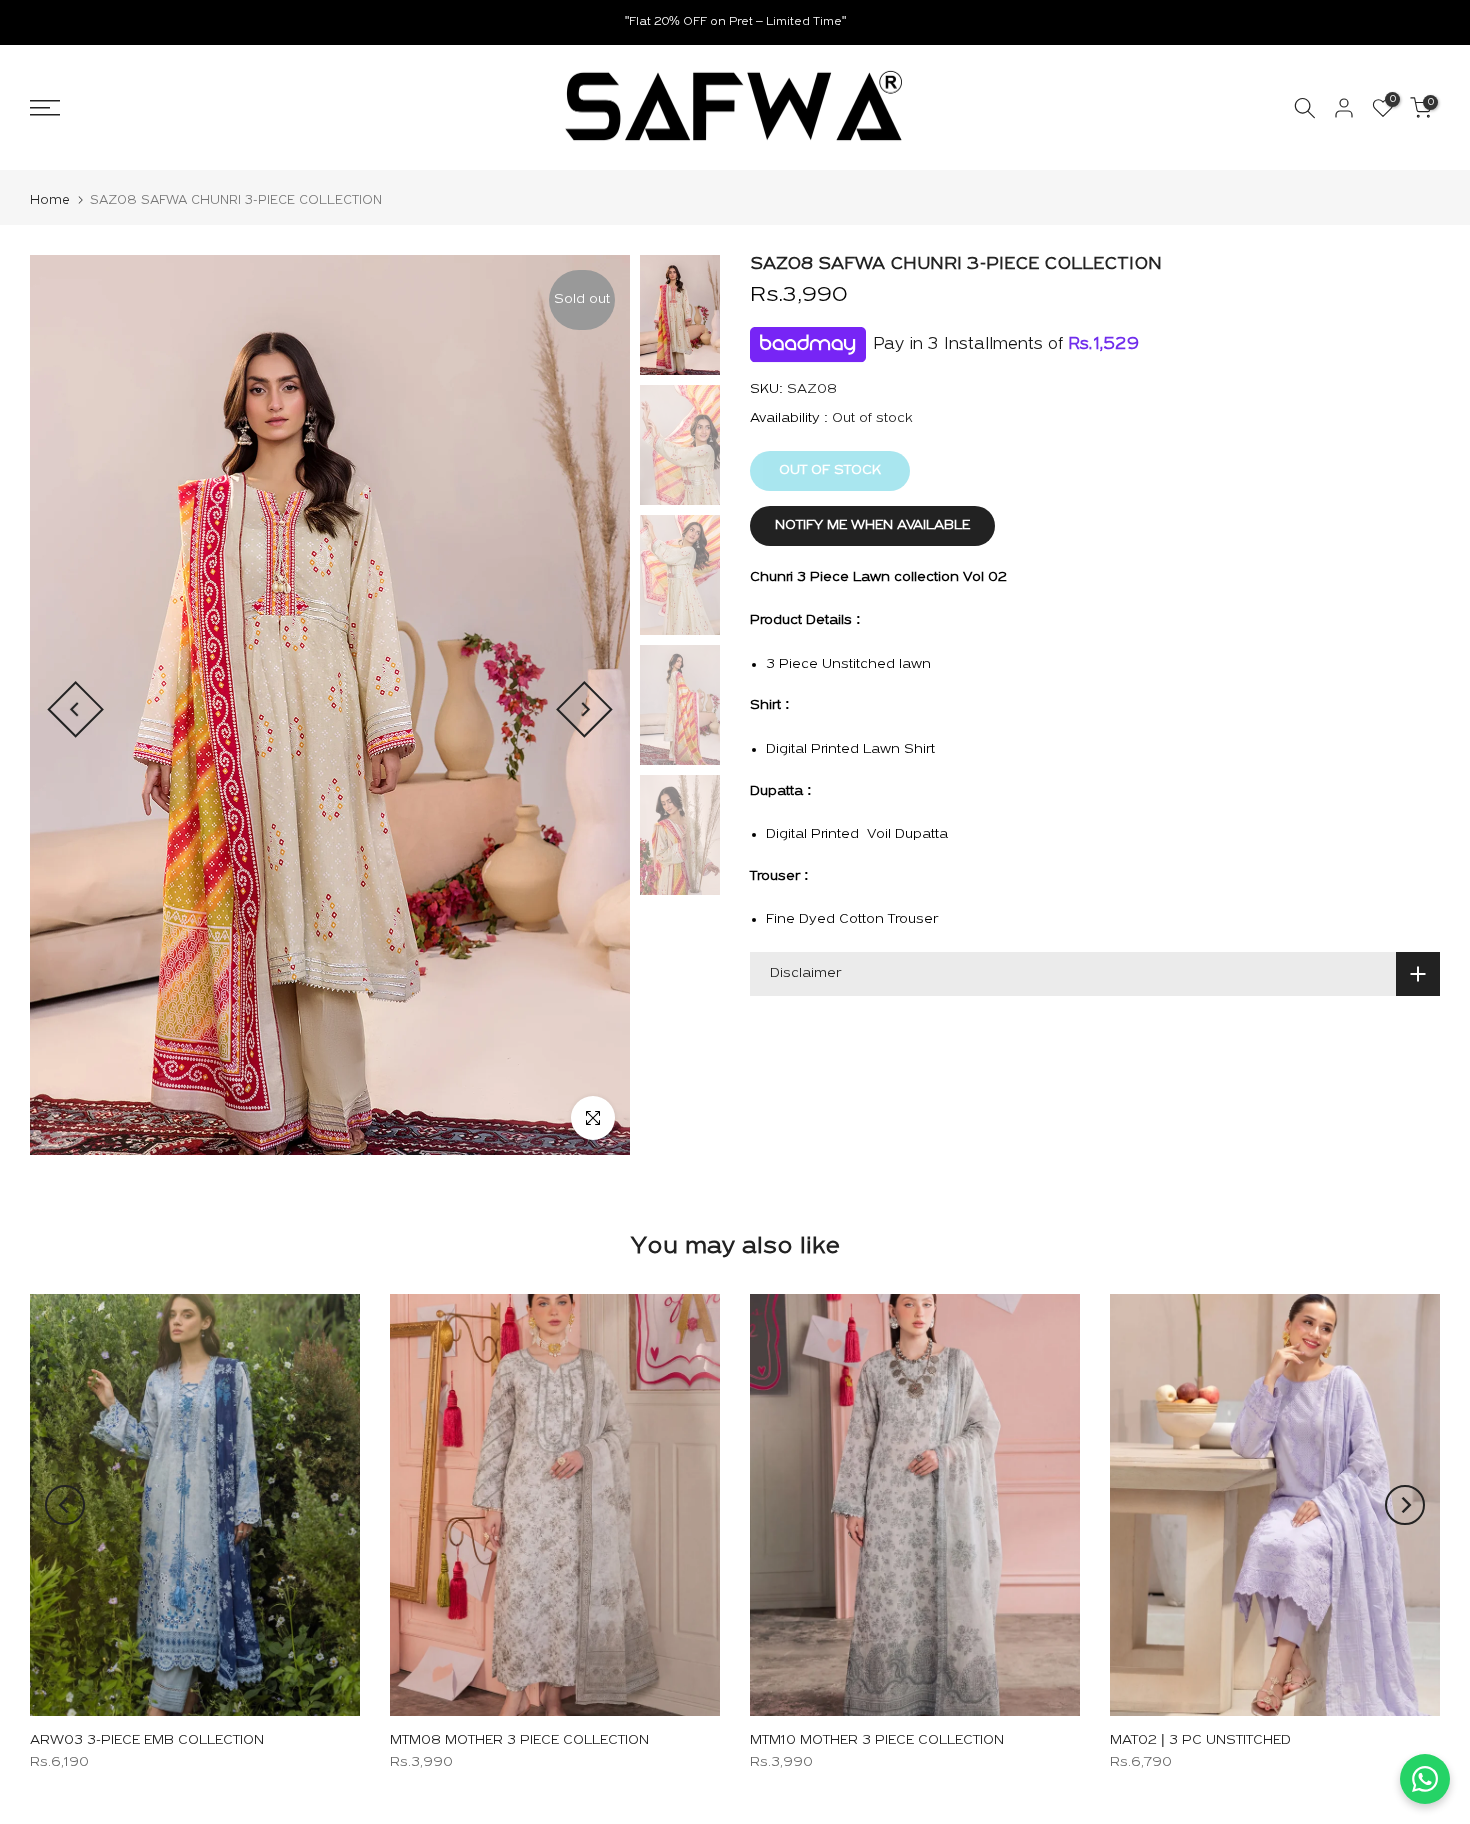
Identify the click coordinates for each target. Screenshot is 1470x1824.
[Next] (584, 709)
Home (50, 200)
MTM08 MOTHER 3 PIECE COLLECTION (519, 1739)
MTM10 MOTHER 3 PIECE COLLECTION (877, 1739)
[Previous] (75, 709)
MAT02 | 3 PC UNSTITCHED (1200, 1739)
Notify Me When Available (872, 525)
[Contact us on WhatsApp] (1425, 1779)
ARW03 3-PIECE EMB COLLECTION (147, 1739)
